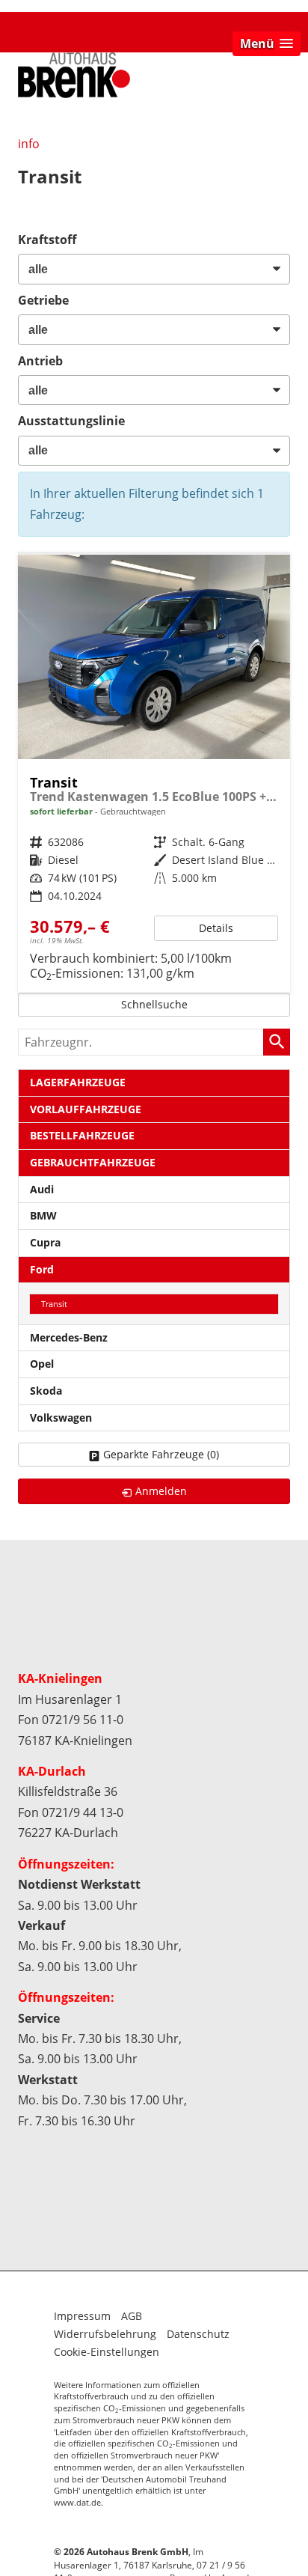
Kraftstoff (47, 240)
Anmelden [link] (161, 1491)
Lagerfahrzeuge (78, 1082)
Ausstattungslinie (71, 421)
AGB (132, 2316)
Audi (42, 1189)
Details (216, 928)
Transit (54, 1304)
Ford (42, 1269)
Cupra (45, 1242)
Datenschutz (198, 2334)
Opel (42, 1364)
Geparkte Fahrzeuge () (161, 1454)
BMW (43, 1215)
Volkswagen (61, 1418)
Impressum (82, 2316)
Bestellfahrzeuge (82, 1135)
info (29, 144)
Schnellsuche (154, 1004)
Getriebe (43, 300)
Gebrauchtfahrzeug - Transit (154, 774)
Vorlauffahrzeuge (86, 1109)
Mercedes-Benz (69, 1337)
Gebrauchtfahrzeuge (93, 1162)
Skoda (46, 1391)
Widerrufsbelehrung (105, 2334)
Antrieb (40, 361)
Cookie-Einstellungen (107, 2352)
